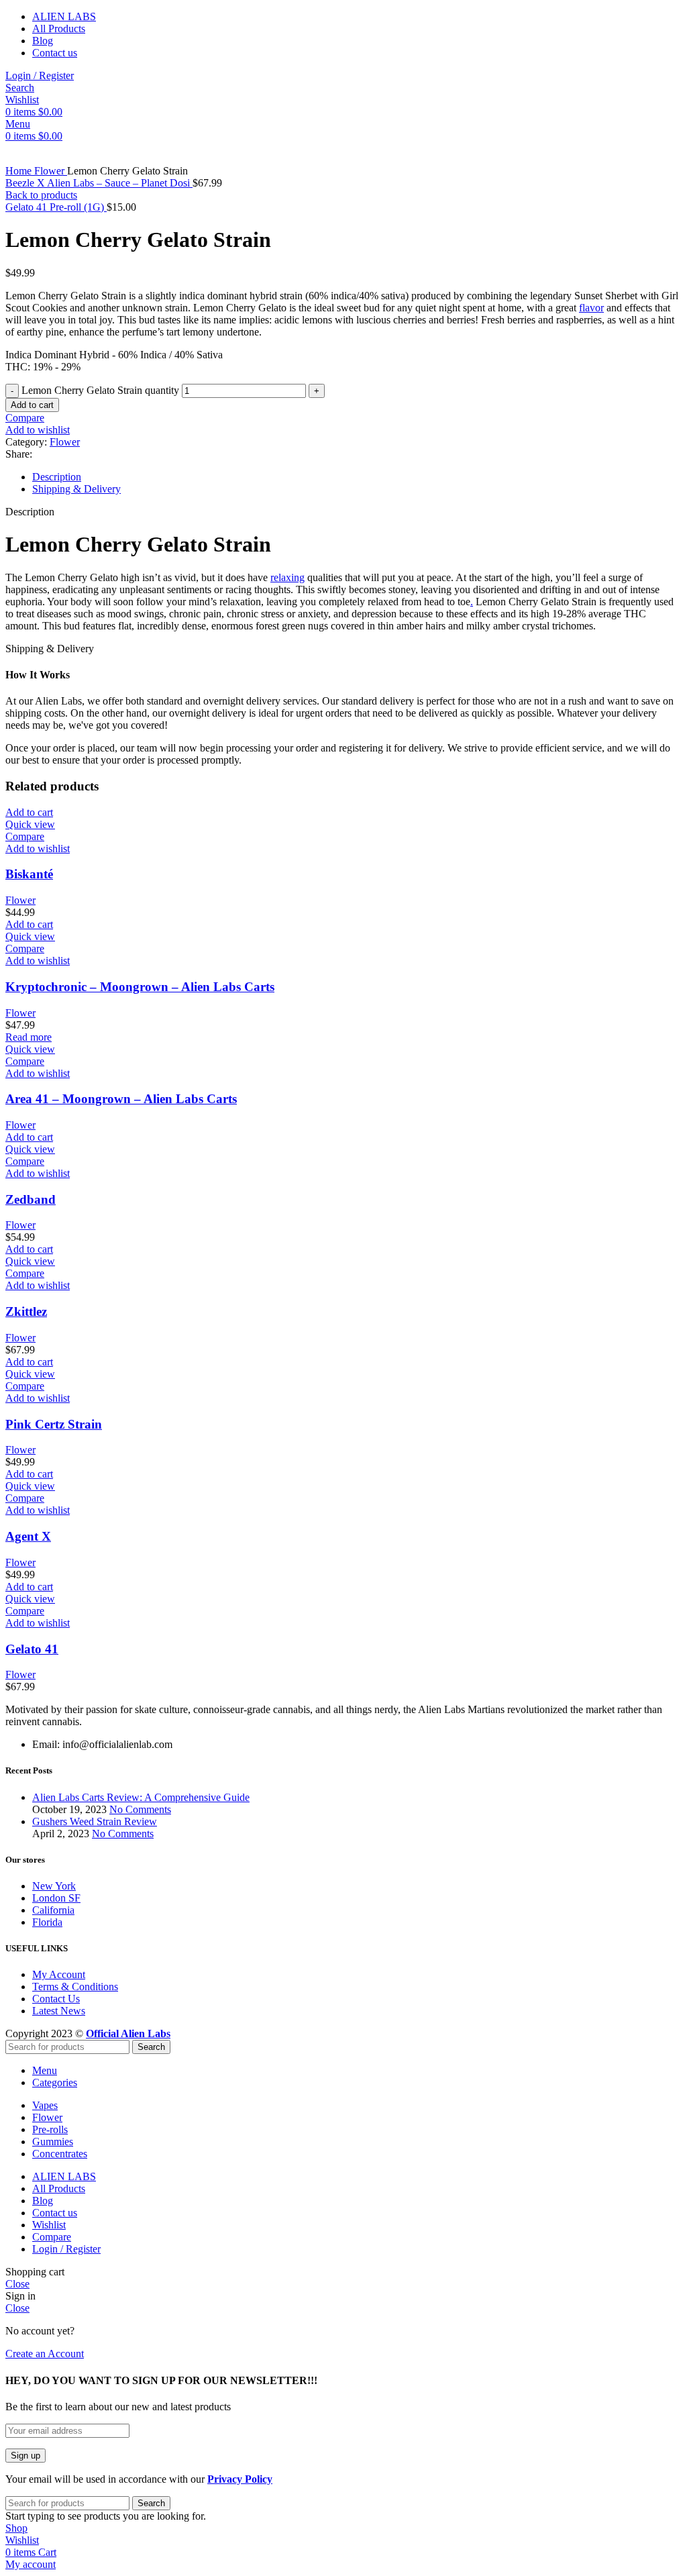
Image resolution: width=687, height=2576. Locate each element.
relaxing (287, 577)
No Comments (140, 1809)
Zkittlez (26, 1311)
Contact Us (56, 1999)
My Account (59, 1974)
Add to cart (32, 405)
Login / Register (66, 2249)
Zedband (31, 1199)
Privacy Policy (240, 2479)
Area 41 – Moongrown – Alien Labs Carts (121, 1099)
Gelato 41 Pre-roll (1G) (56, 207)
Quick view (30, 824)
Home (20, 171)
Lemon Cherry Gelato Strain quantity (100, 390)
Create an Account (45, 2354)
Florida (47, 1922)
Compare (52, 2237)
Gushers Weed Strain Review (95, 1821)
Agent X (28, 1536)
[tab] (357, 477)
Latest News (59, 2011)
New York (54, 1886)
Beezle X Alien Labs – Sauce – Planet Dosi (99, 183)
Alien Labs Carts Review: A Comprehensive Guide (141, 1797)
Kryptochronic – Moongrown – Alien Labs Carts (140, 987)
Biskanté (29, 874)
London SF (56, 1898)
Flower (51, 171)
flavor (591, 308)
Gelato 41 (32, 1649)
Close (17, 2284)
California (53, 1910)
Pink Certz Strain (54, 1424)
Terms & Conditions (75, 1987)
